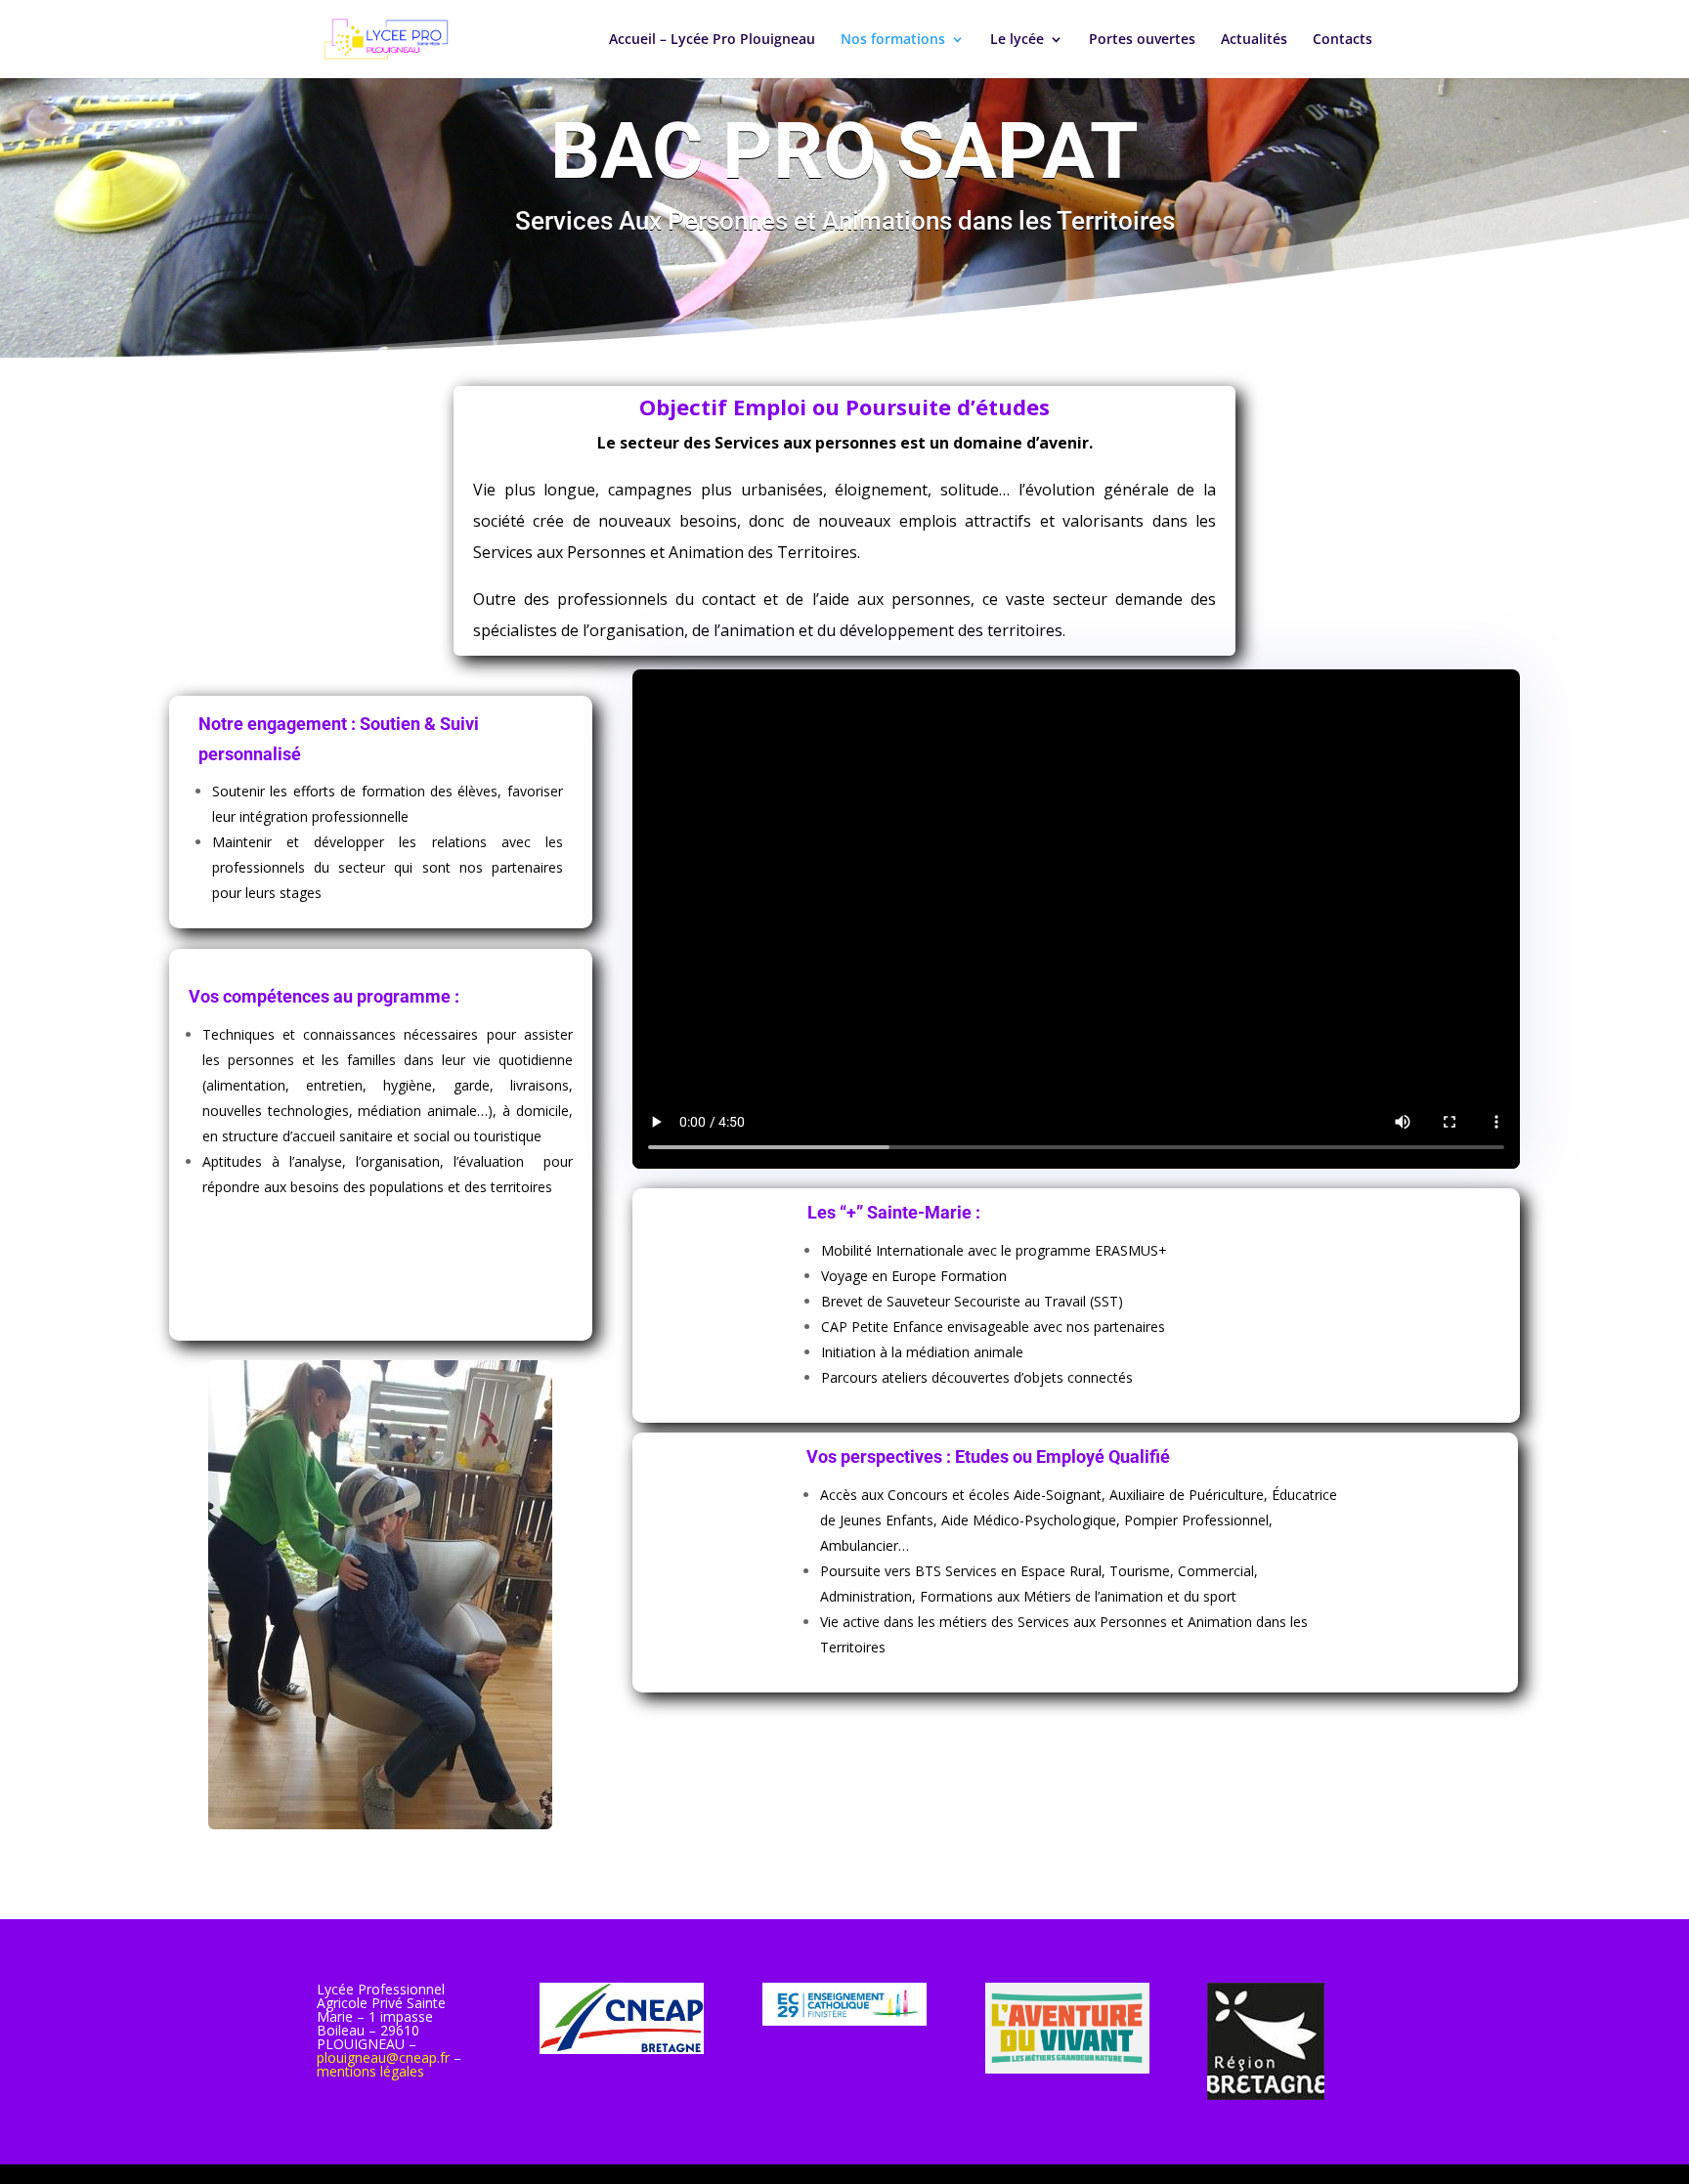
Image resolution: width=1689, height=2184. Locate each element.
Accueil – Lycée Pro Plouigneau (712, 40)
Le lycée (1017, 40)
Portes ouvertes (1142, 40)
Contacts (1343, 40)
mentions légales (370, 2071)
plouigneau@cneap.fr (383, 2057)
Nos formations (893, 40)
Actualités (1254, 40)
